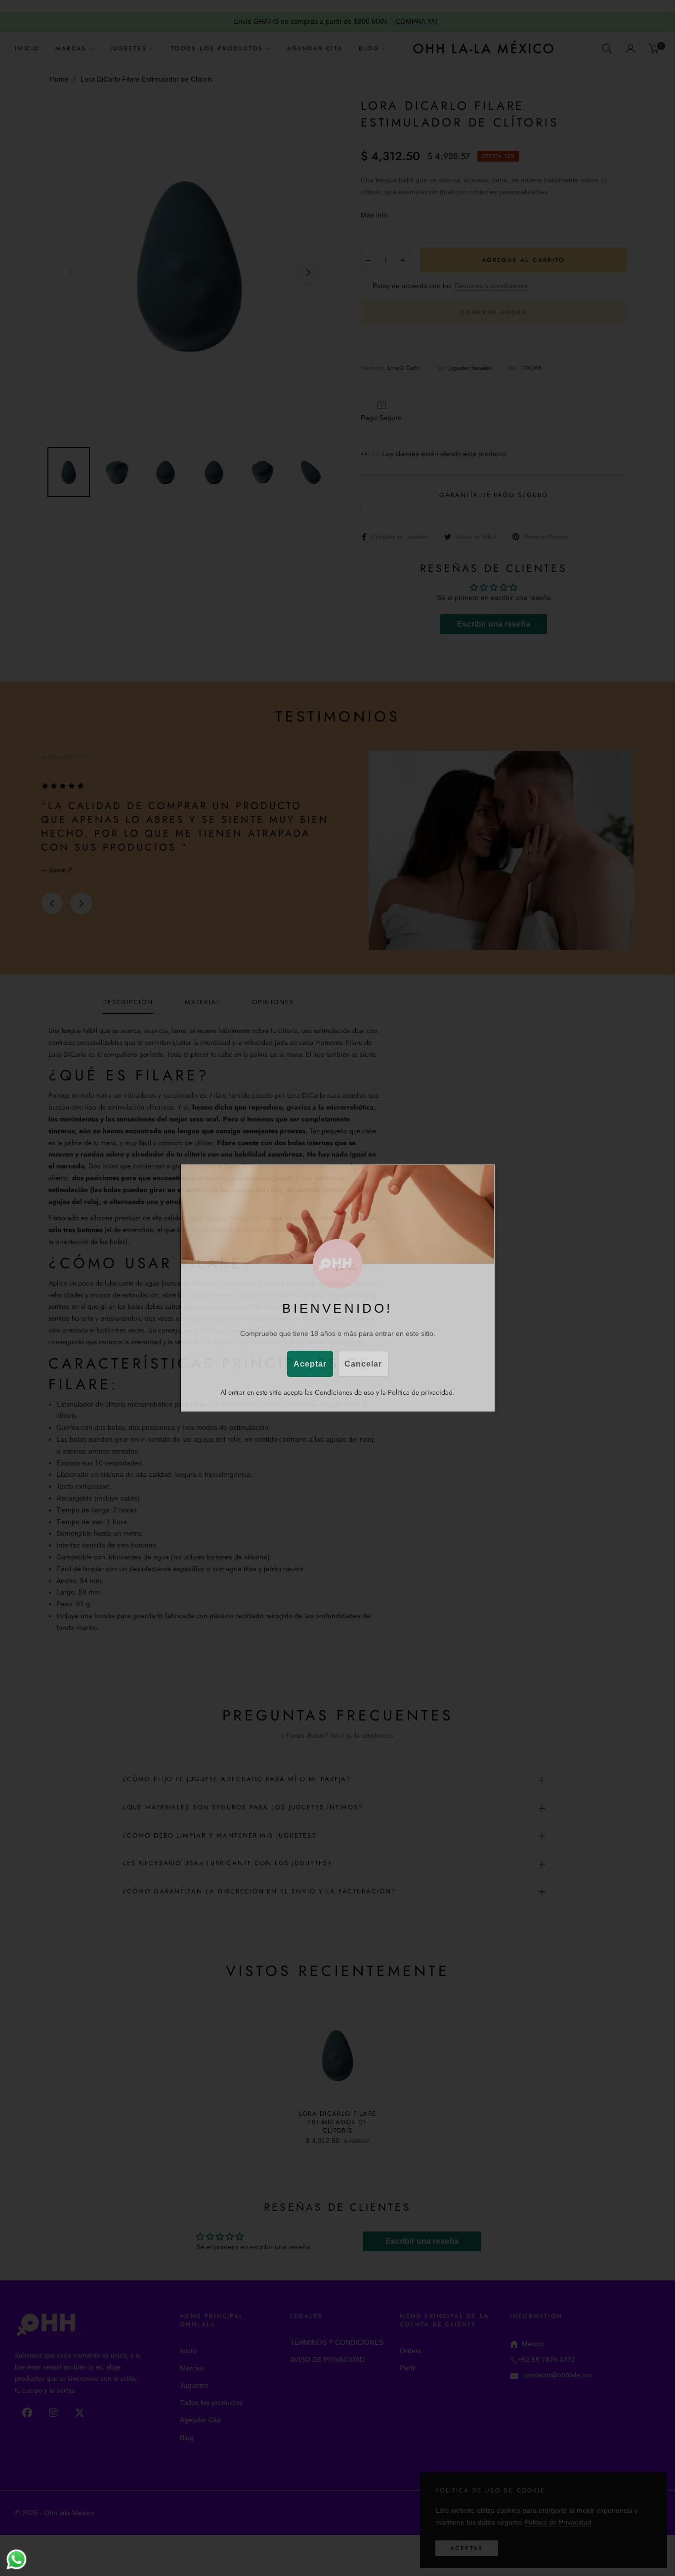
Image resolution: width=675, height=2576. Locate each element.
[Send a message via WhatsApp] (17, 2559)
